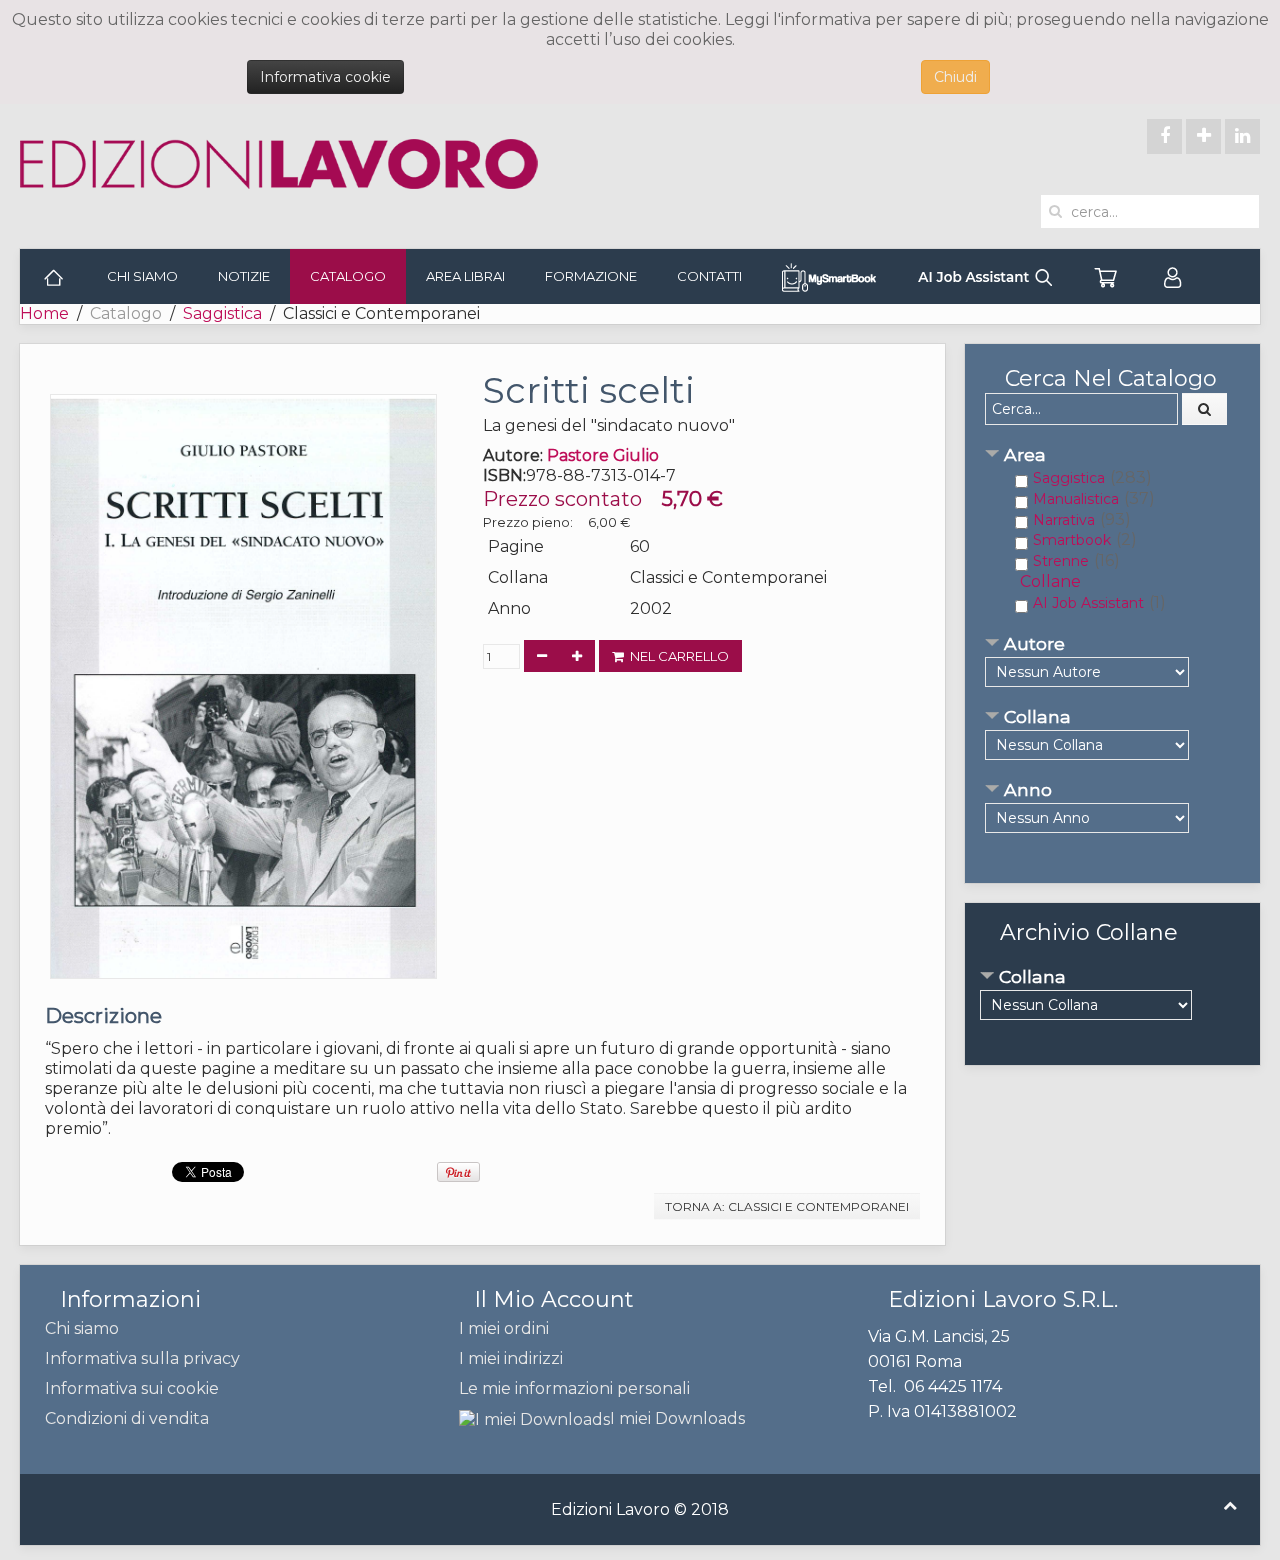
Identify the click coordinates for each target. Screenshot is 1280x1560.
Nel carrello (676, 656)
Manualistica (1076, 499)
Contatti (709, 276)
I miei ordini (504, 1328)
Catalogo (348, 276)
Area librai (465, 276)
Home (44, 313)
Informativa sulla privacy (142, 1358)
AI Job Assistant (1088, 603)
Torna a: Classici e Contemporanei (787, 1206)
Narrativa (1064, 520)
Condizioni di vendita (127, 1418)
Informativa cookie (325, 77)
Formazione (591, 276)
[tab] (1112, 456)
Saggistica (222, 313)
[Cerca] (1205, 409)
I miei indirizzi (511, 1358)
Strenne (1061, 561)
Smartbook (1072, 540)
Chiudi (955, 77)
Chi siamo (142, 276)
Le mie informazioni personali (574, 1388)
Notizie (244, 276)
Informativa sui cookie (132, 1388)
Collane (1050, 581)
